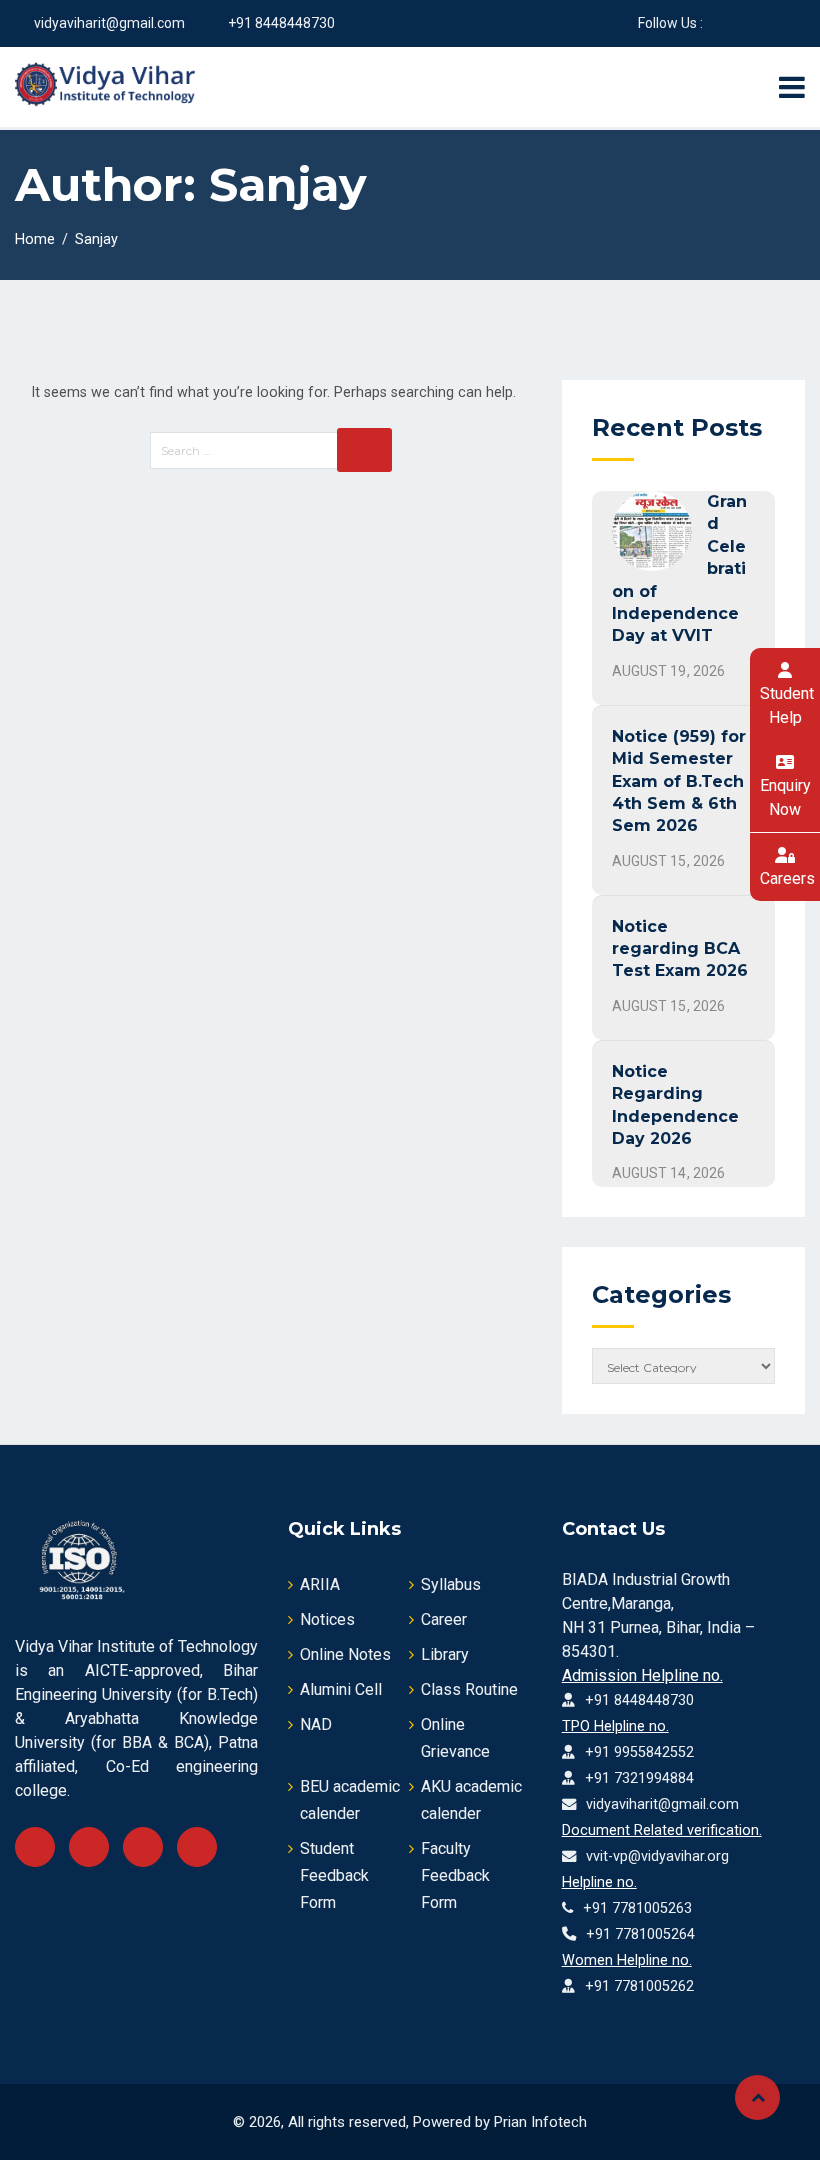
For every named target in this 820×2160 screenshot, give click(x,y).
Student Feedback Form (334, 1875)
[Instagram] (197, 1847)
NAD (316, 1724)
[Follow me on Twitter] (742, 23)
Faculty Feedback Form (455, 1875)
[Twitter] (89, 1847)
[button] (785, 694)
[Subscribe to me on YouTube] (767, 23)
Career (444, 1619)
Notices (327, 1619)
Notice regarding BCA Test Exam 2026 (680, 949)
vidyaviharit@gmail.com (109, 23)
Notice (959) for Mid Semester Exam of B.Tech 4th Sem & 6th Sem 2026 (679, 781)
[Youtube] (143, 1847)
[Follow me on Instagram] (792, 23)
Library (445, 1654)
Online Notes (345, 1654)
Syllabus (451, 1584)
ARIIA (320, 1584)
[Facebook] (35, 1847)
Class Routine (469, 1689)
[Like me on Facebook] (717, 23)
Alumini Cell (341, 1689)
